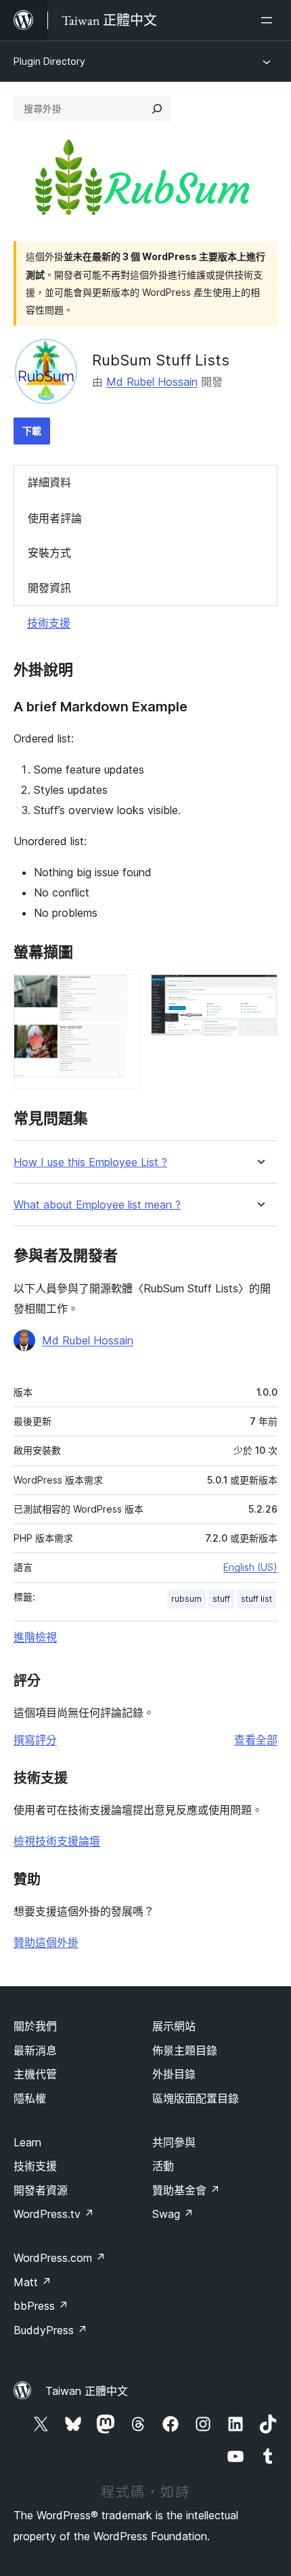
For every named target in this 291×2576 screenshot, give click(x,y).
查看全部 (256, 1740)
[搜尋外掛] (157, 109)
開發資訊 (49, 588)
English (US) (250, 1567)
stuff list (256, 1599)
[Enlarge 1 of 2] (122, 992)
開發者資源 (41, 2190)
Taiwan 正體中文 (87, 2391)
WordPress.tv (54, 2214)
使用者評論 (55, 518)
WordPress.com (60, 2258)
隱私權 (30, 2098)
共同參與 (174, 2142)
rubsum (186, 1599)
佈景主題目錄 (185, 2050)
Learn (27, 2142)
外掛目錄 (174, 2074)
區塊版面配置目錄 (196, 2098)
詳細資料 (49, 482)
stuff (221, 1599)
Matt (32, 2282)
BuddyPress (50, 2330)
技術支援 (49, 623)
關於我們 (35, 2026)
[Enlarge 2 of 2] (259, 992)
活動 (163, 2166)
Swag (173, 2214)
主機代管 (35, 2074)
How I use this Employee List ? (90, 1162)
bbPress (41, 2306)
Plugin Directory (49, 61)
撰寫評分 (35, 1740)
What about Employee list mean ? (97, 1205)
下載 (32, 431)
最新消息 (35, 2050)
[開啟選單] (269, 20)
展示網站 (174, 2026)
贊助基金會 (186, 2190)
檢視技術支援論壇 (57, 1841)
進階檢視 (35, 1637)
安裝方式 (49, 553)
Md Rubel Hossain (152, 382)
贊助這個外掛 (46, 1942)
